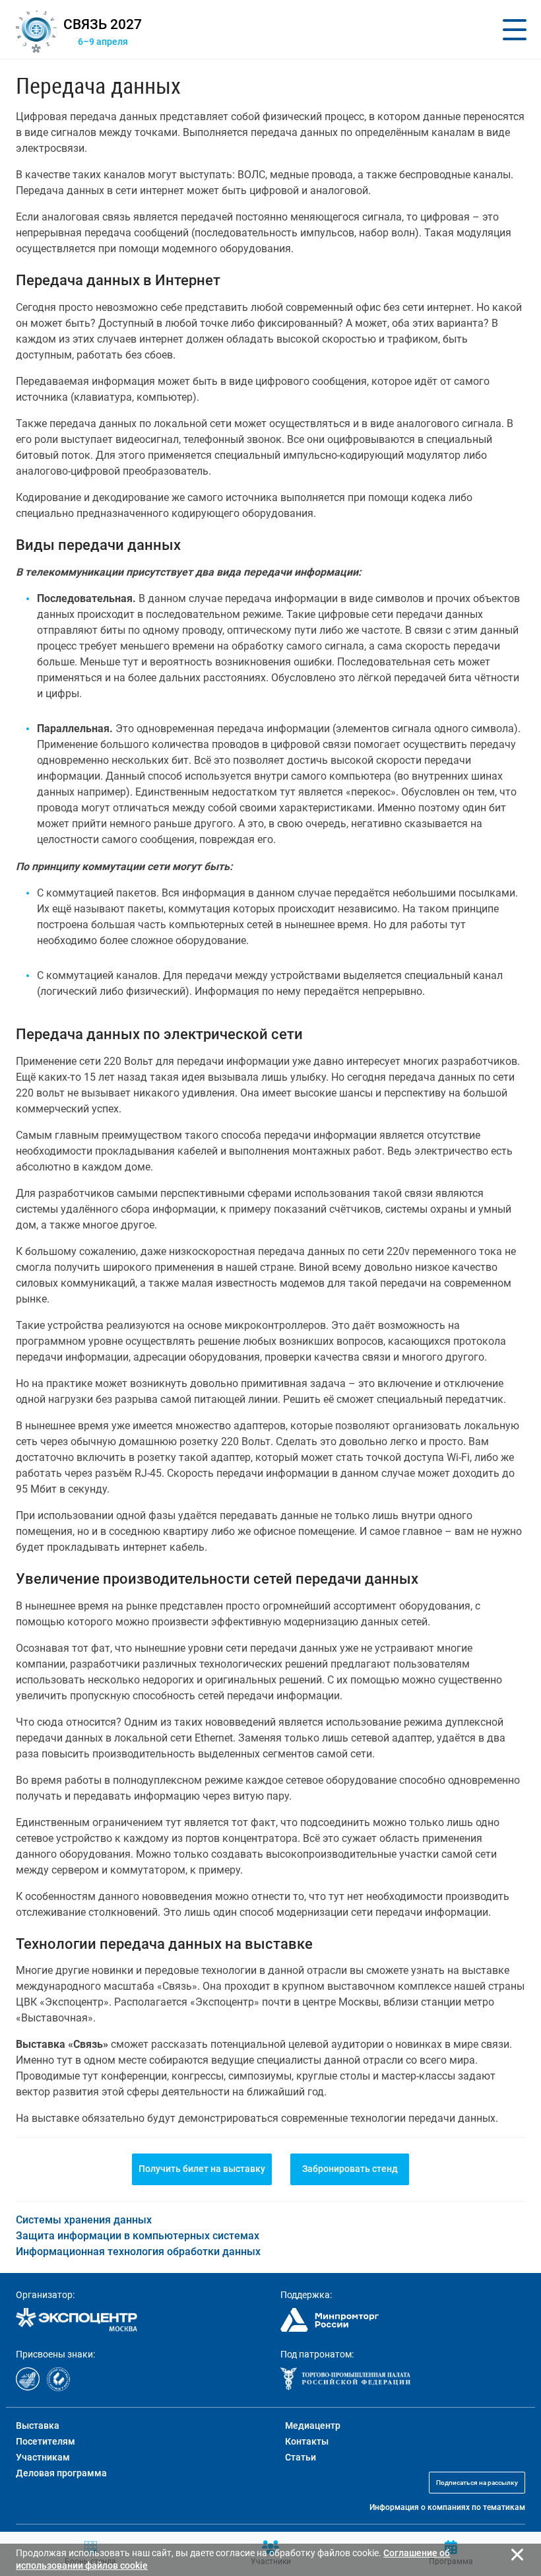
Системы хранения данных (84, 2220)
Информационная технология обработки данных (138, 2252)
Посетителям (46, 2441)
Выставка (38, 2425)
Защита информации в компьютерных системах (138, 2236)
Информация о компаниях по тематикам (447, 2507)
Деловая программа (61, 2473)
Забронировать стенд (350, 2169)
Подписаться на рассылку (477, 2483)
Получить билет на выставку (202, 2169)
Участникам (43, 2457)
